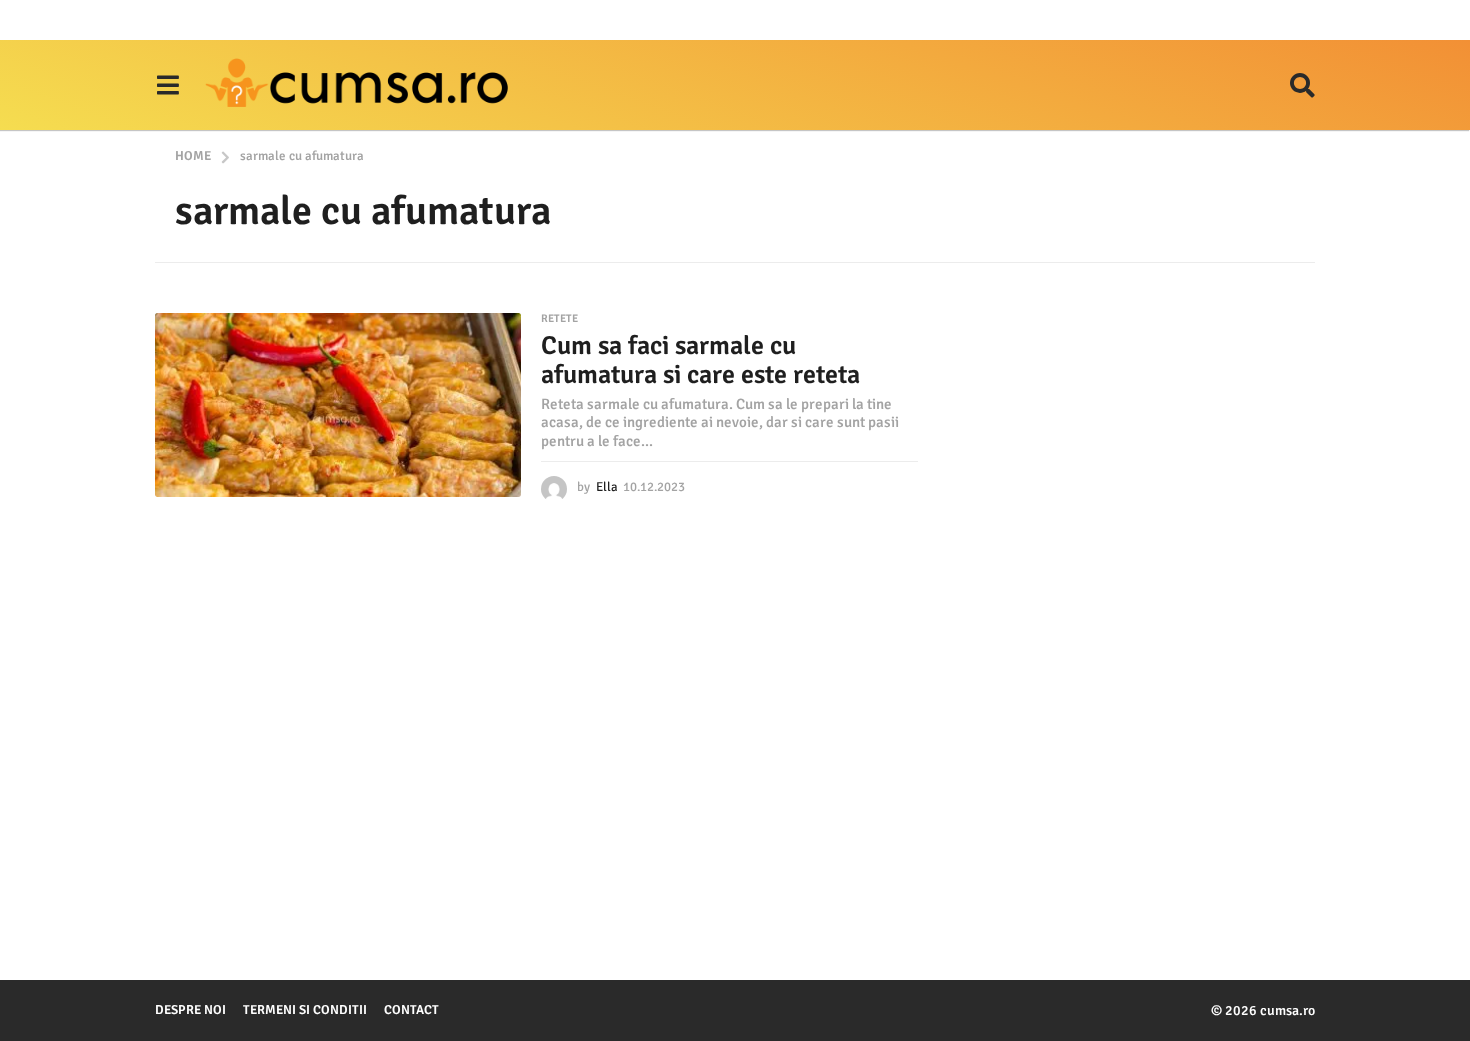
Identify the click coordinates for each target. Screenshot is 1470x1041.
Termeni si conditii (305, 1010)
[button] (167, 85)
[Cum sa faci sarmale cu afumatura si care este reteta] (338, 404)
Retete (559, 319)
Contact (411, 1010)
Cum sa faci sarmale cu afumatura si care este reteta (700, 360)
